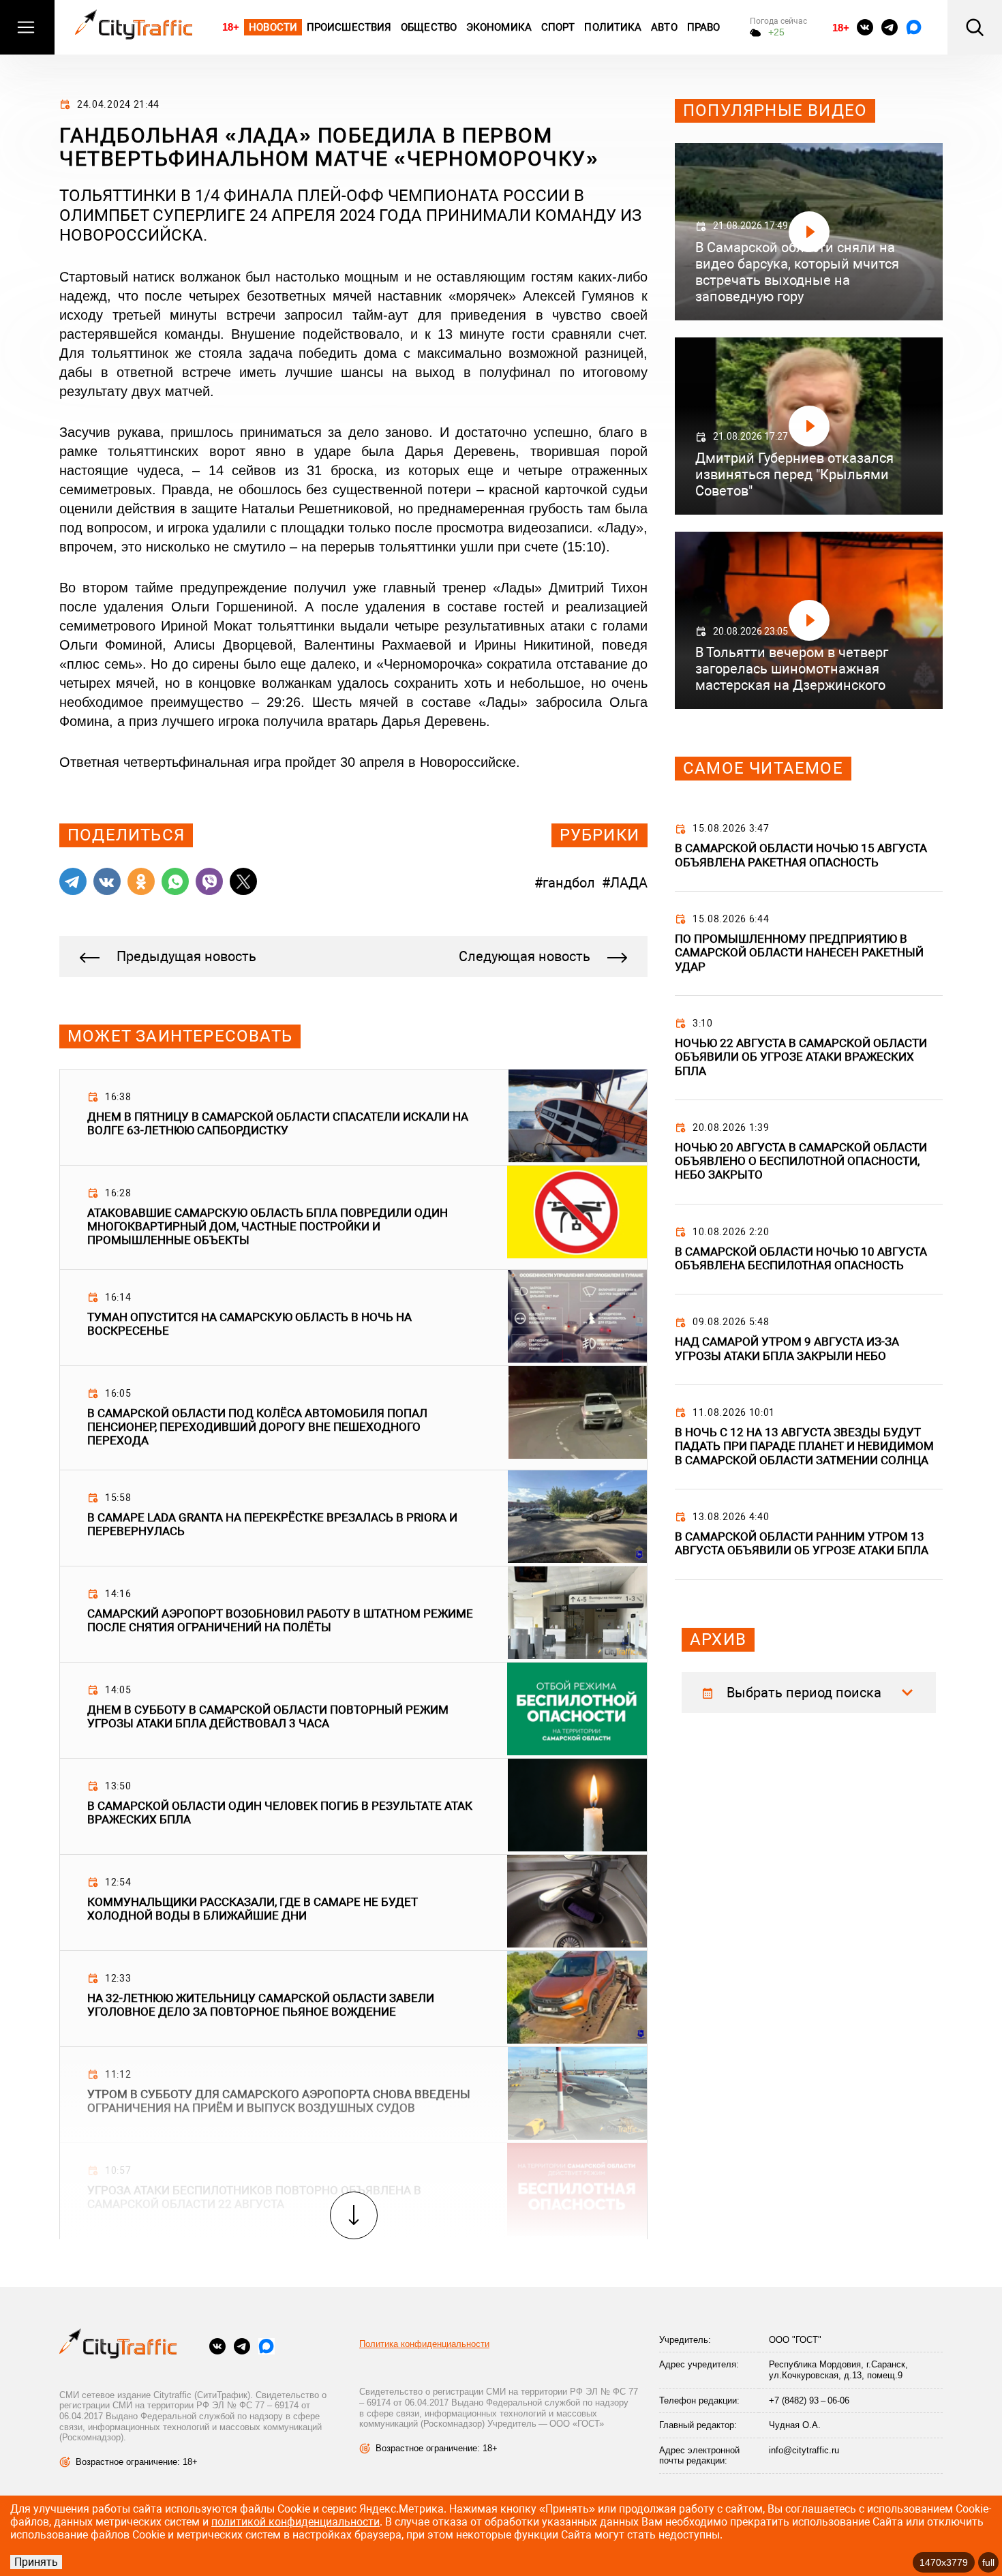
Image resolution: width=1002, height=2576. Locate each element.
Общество (429, 27)
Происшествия (349, 27)
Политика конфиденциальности (424, 2344)
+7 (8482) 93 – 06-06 (809, 2400)
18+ (231, 27)
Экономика (499, 27)
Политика (613, 27)
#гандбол (565, 883)
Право (704, 27)
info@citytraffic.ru (804, 2450)
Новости (273, 27)
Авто (664, 27)
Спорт (558, 27)
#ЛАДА (625, 883)
